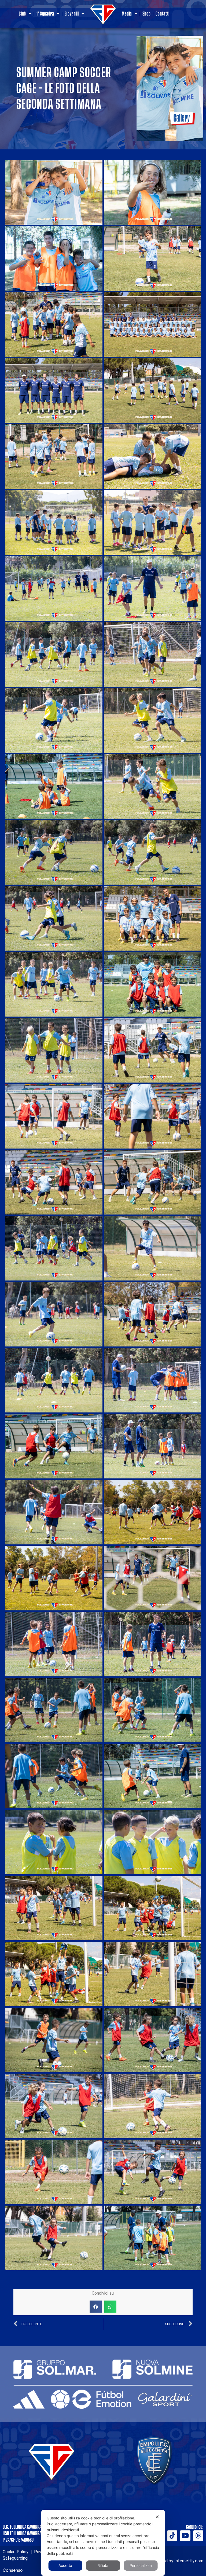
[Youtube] (185, 2535)
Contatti (163, 14)
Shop (147, 14)
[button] (96, 2307)
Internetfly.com (189, 2561)
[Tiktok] (172, 2535)
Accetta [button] (65, 2565)
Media (127, 14)
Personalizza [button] (141, 2565)
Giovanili (72, 14)
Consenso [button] (13, 2570)
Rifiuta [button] (103, 2565)
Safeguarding (15, 2558)
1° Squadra (45, 14)
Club (22, 14)
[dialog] (103, 2543)
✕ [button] (157, 2517)
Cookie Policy (16, 2552)
